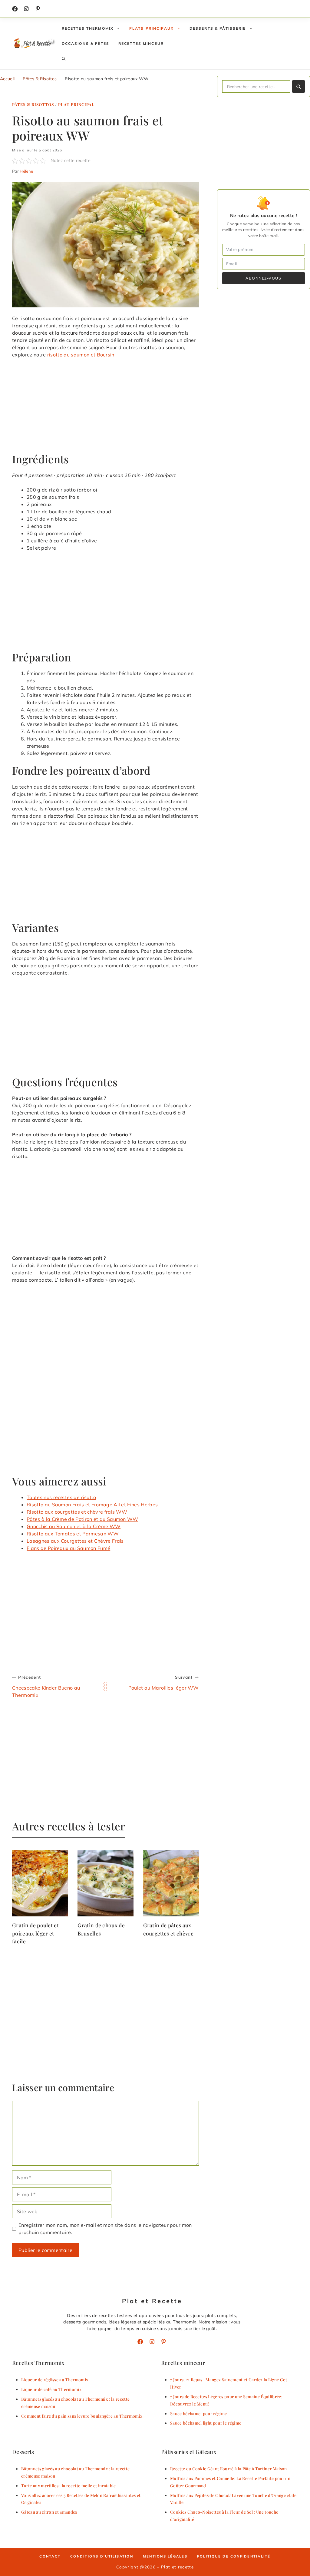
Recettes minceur (141, 43)
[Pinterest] (163, 2342)
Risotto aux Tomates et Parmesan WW (73, 1534)
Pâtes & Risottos (40, 79)
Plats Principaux (152, 28)
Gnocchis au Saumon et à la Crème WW (74, 1526)
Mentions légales (165, 2556)
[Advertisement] (106, 408)
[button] (64, 59)
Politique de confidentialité (234, 2556)
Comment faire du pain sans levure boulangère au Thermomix (82, 2416)
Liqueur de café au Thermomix (51, 2389)
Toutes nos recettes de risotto (61, 1497)
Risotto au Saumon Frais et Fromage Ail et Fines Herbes (92, 1505)
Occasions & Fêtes (86, 43)
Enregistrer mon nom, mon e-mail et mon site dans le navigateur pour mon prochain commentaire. (105, 2229)
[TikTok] (38, 9)
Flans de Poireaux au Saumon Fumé (68, 1548)
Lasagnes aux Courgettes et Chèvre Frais (75, 1541)
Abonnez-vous (263, 278)
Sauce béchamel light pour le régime (206, 2423)
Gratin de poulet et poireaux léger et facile (35, 1933)
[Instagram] (26, 9)
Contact (50, 2556)
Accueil (7, 79)
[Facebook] (15, 9)
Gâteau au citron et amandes (49, 2512)
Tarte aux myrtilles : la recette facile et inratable (69, 2485)
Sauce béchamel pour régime (198, 2413)
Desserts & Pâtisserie (218, 28)
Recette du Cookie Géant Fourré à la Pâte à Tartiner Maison (229, 2468)
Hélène (26, 171)
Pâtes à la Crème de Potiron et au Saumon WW (82, 1519)
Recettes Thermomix (88, 28)
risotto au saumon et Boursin (81, 355)
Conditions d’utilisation (102, 2556)
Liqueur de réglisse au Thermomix (55, 2379)
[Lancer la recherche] (298, 86)
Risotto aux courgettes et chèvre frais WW (77, 1512)
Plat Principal (76, 104)
